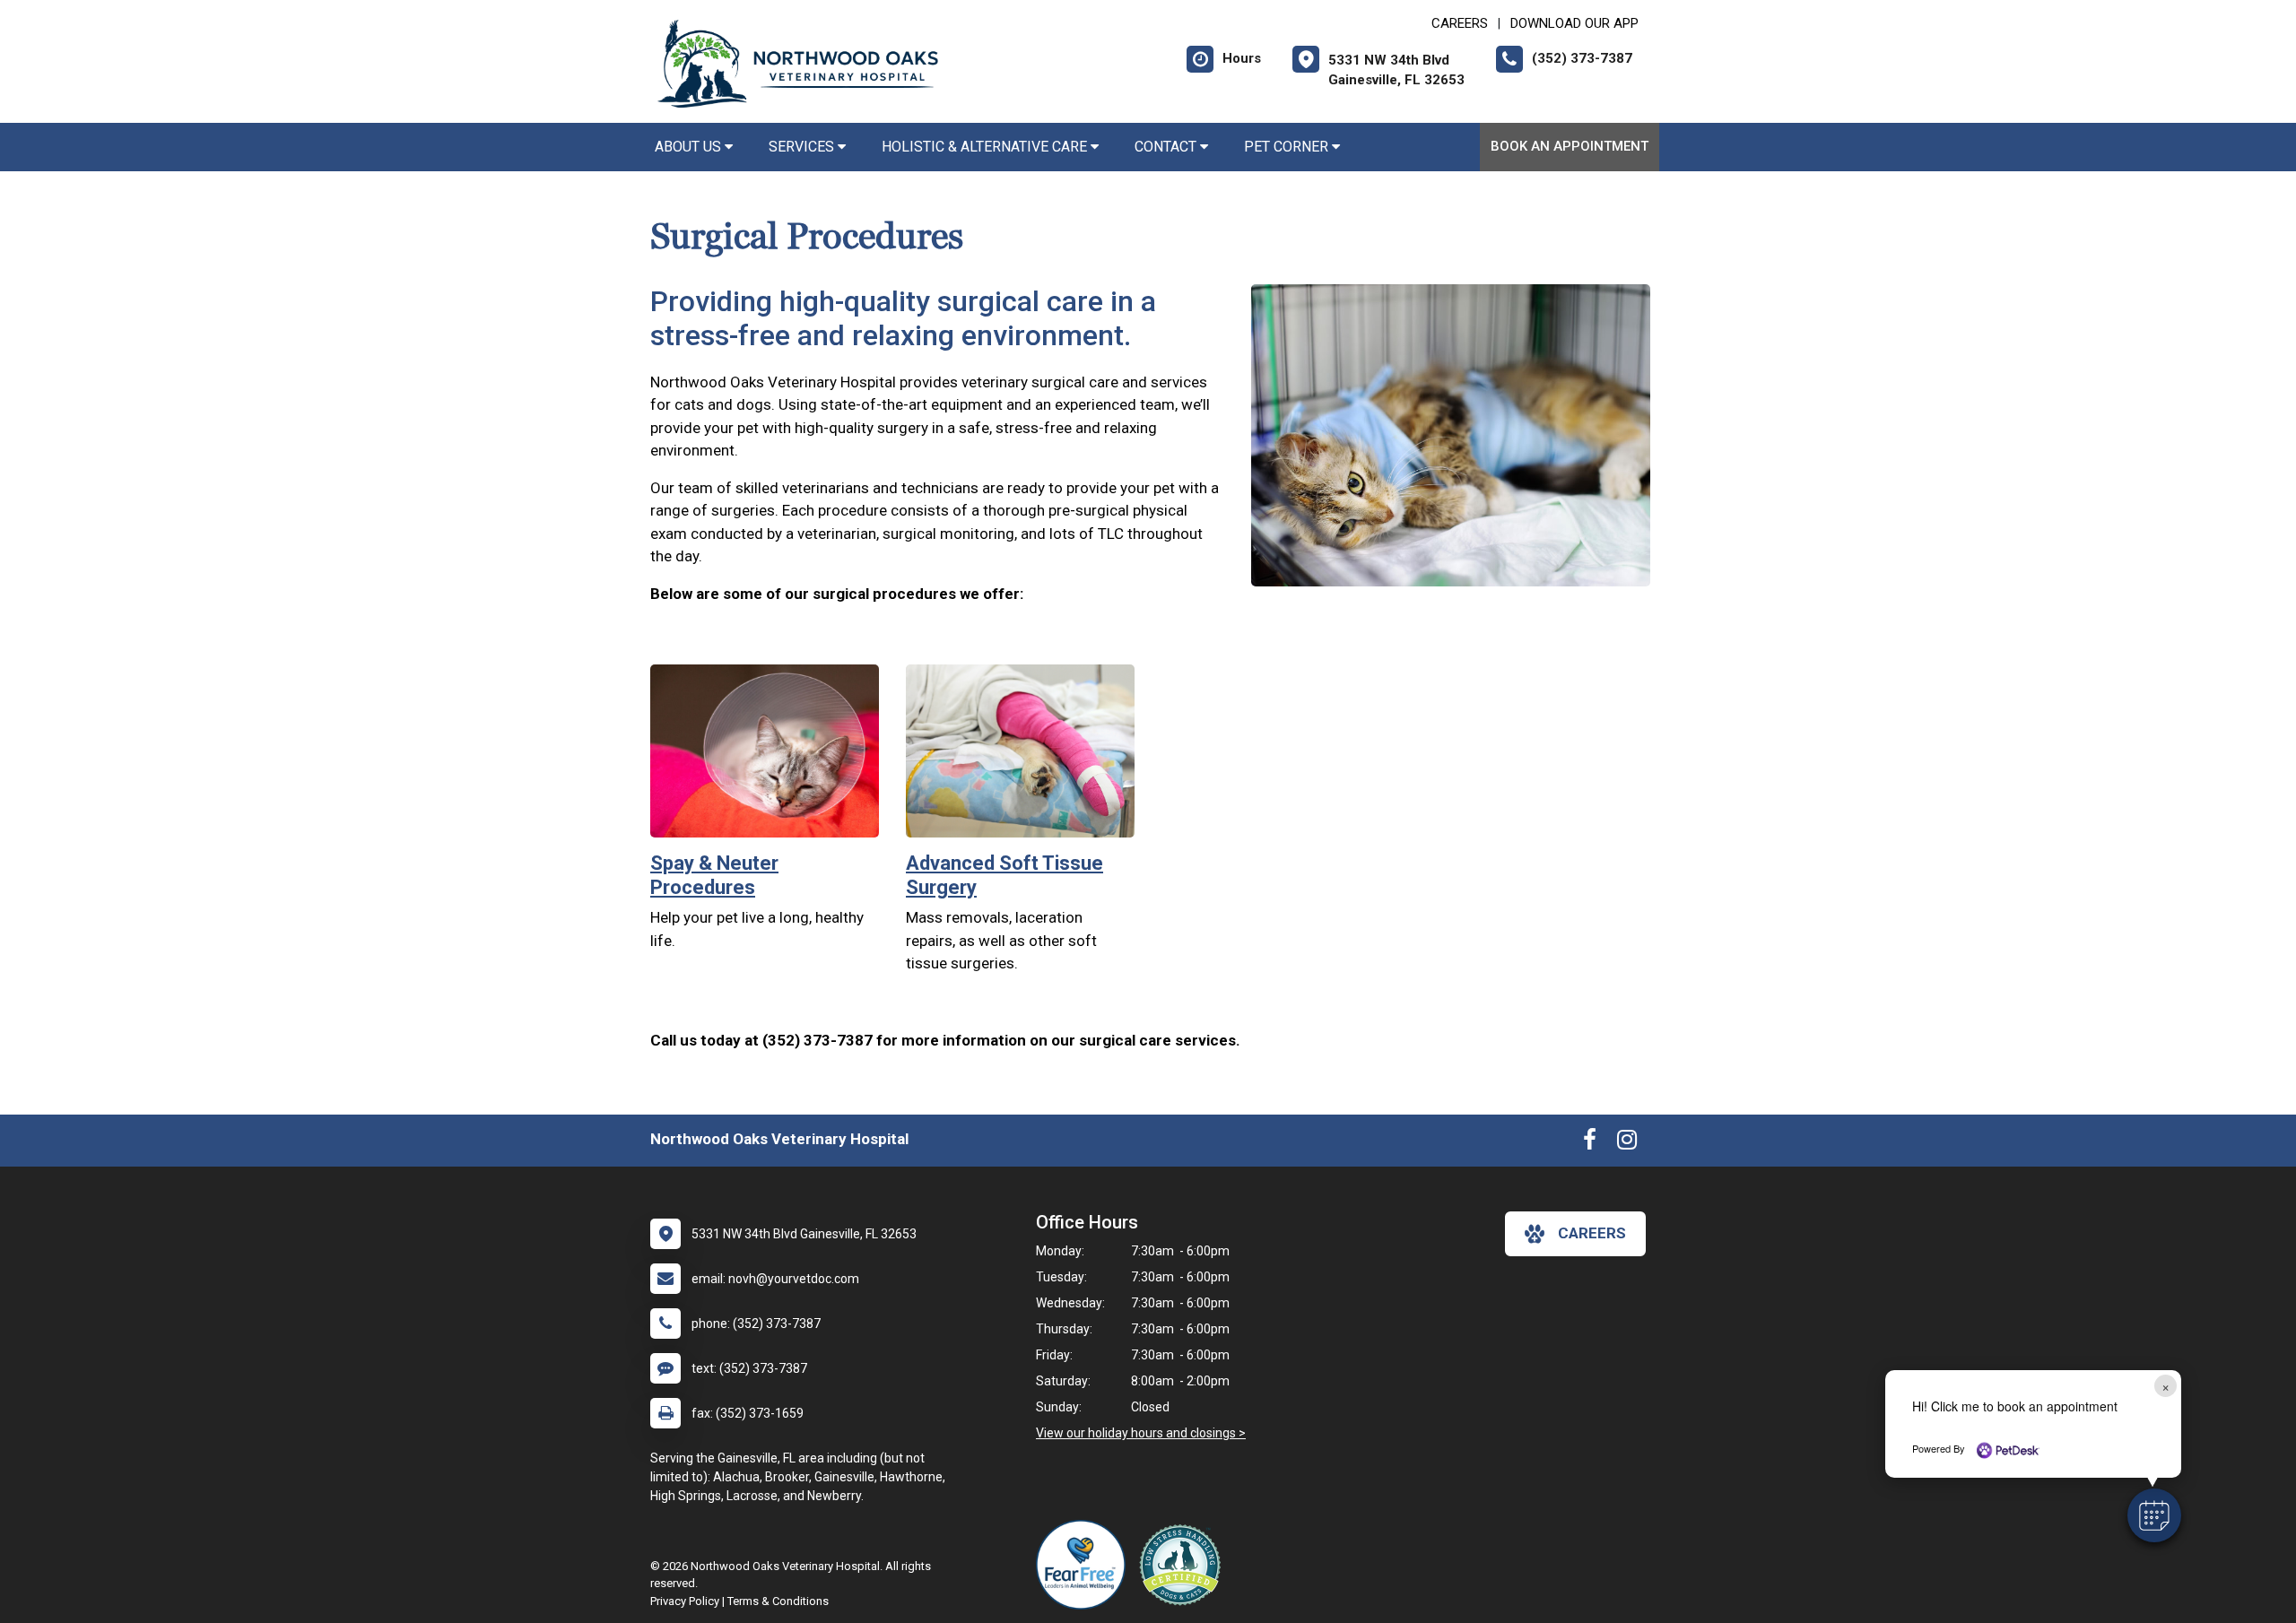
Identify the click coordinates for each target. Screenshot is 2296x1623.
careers (1592, 1233)
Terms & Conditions (778, 1601)
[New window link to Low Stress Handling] (1184, 1565)
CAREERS (1460, 23)
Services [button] (803, 147)
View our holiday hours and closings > (1141, 1433)
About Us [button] (690, 147)
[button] (2154, 1515)
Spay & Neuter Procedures (714, 875)
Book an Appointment (1570, 146)
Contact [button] (1167, 147)
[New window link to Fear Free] (1085, 1565)
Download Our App (1574, 23)
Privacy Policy (685, 1601)
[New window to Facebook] (1590, 1143)
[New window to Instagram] (1627, 1143)
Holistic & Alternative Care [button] (986, 147)
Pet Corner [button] (1288, 147)
